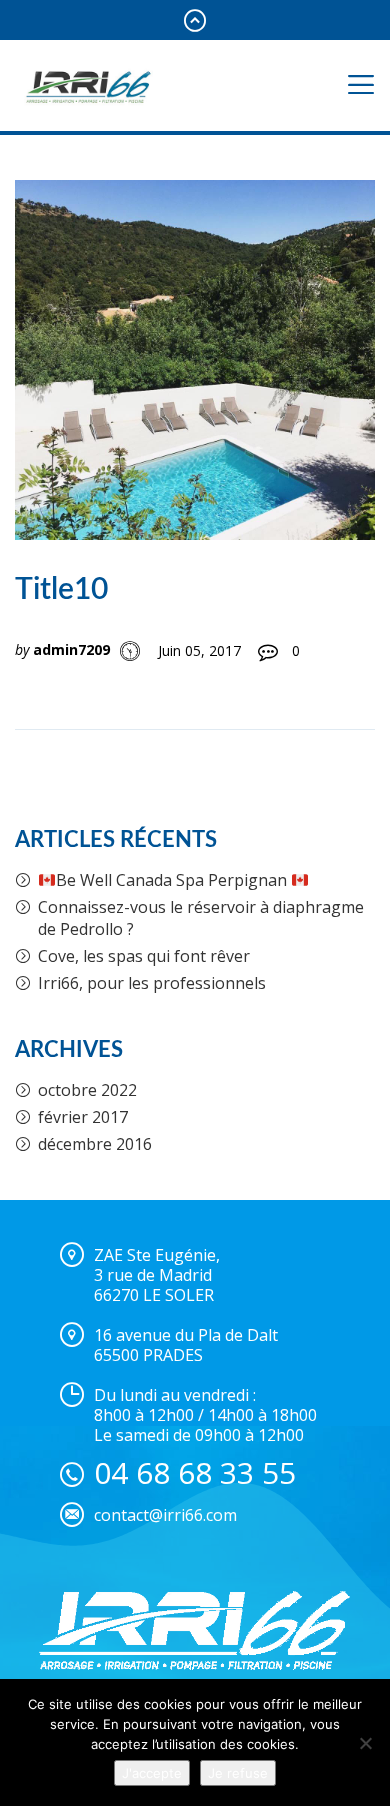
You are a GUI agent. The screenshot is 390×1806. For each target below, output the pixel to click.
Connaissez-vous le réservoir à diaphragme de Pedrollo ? (201, 918)
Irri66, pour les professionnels (152, 983)
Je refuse (238, 1773)
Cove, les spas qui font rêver (144, 956)
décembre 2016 (95, 1144)
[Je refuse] (365, 1743)
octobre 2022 (87, 1090)
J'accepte (152, 1773)
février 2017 (83, 1117)
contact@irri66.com (165, 1515)
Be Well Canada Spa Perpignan (173, 880)
